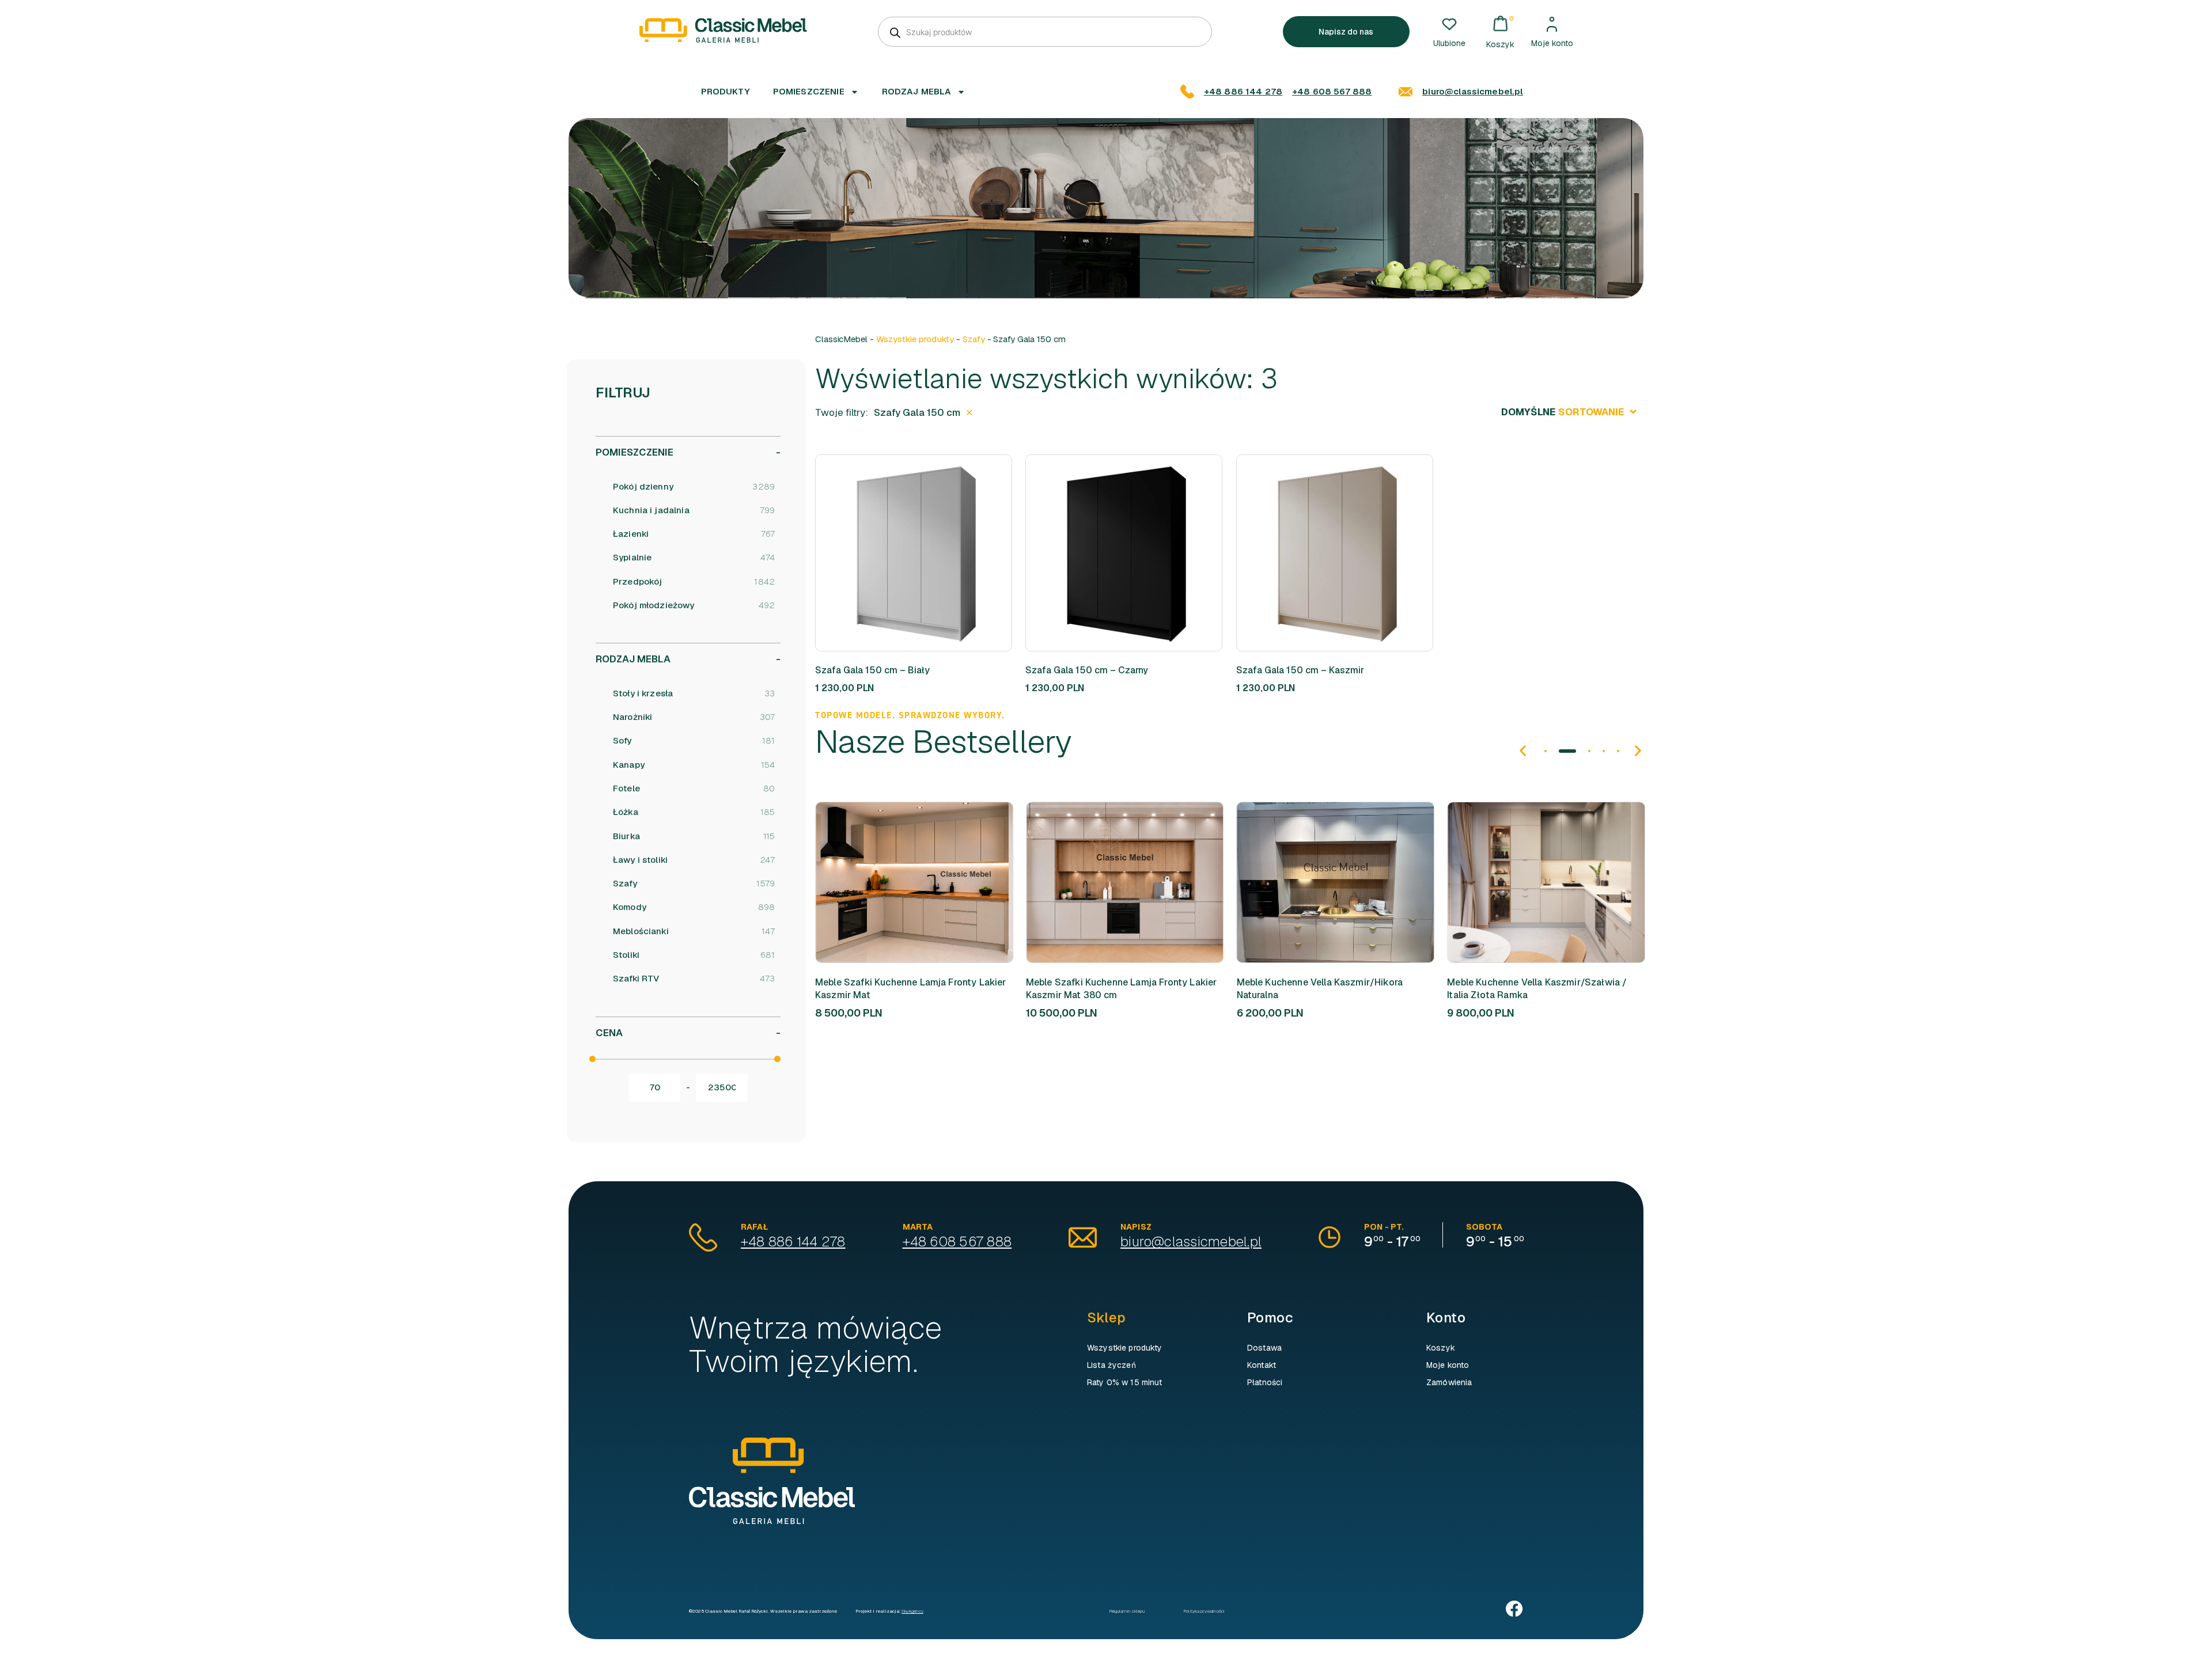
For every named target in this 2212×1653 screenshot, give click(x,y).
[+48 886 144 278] (1187, 92)
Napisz (1136, 1227)
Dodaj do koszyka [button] (899, 553)
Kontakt (1262, 1365)
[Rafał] (703, 1237)
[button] (939, 553)
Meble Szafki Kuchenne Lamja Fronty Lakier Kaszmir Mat (911, 989)
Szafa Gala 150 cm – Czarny (1087, 670)
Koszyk (1441, 1348)
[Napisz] (1083, 1237)
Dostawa (1264, 1348)
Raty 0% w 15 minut (1125, 1382)
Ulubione (1449, 43)
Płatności (1265, 1382)
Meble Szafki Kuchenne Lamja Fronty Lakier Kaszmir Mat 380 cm (1122, 989)
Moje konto (1552, 43)
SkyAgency (912, 1611)
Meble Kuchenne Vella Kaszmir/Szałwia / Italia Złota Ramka (1537, 989)
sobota (1484, 1227)
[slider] (592, 1059)
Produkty (726, 91)
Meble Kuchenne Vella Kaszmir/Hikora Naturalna (1320, 989)
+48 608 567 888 (1332, 91)
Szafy (974, 339)
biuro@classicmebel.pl (1472, 91)
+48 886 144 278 (1243, 91)
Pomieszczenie (809, 91)
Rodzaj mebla (917, 91)
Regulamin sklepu (1127, 1611)
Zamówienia (1449, 1382)
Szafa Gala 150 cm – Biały (872, 670)
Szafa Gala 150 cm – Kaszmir (1300, 670)
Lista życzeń (1111, 1365)
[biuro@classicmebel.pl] (1406, 92)
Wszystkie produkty (915, 339)
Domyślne (1563, 412)
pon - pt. (1384, 1227)
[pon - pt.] (1330, 1237)
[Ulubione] (1449, 24)
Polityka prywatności (1204, 1611)
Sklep (1106, 1318)
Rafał (754, 1227)
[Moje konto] (1552, 24)
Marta (918, 1227)
